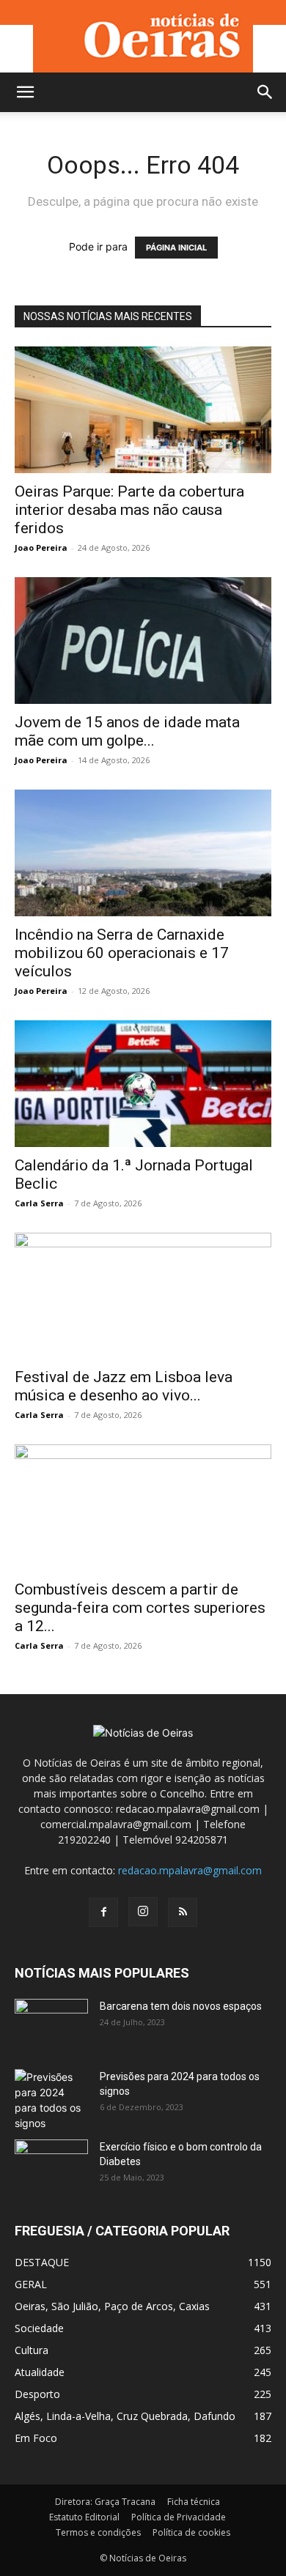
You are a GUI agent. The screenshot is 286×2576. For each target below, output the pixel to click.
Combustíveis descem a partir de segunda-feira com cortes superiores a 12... (140, 1608)
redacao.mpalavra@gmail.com (190, 1870)
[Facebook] (103, 1912)
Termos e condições (98, 2532)
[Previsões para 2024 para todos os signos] (51, 2100)
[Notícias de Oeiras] (143, 36)
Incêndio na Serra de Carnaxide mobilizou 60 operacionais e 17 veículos (122, 953)
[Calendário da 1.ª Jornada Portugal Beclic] (143, 1084)
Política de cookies (191, 2532)
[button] (25, 92)
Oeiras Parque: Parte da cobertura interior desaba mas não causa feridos (129, 510)
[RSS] (183, 1912)
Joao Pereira (41, 548)
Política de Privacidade (179, 2517)
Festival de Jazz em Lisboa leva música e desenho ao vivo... (124, 1386)
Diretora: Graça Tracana (105, 2502)
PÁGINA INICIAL (176, 248)
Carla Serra (39, 1203)
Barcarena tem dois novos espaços (181, 2006)
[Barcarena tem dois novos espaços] (51, 2024)
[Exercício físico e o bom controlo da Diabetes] (51, 2165)
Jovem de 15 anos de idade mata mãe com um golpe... (127, 731)
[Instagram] (143, 1912)
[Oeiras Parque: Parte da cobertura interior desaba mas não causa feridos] (143, 410)
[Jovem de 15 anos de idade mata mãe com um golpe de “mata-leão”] (143, 641)
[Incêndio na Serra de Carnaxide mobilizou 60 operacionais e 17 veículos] (143, 853)
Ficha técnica (194, 2502)
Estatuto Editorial (84, 2517)
